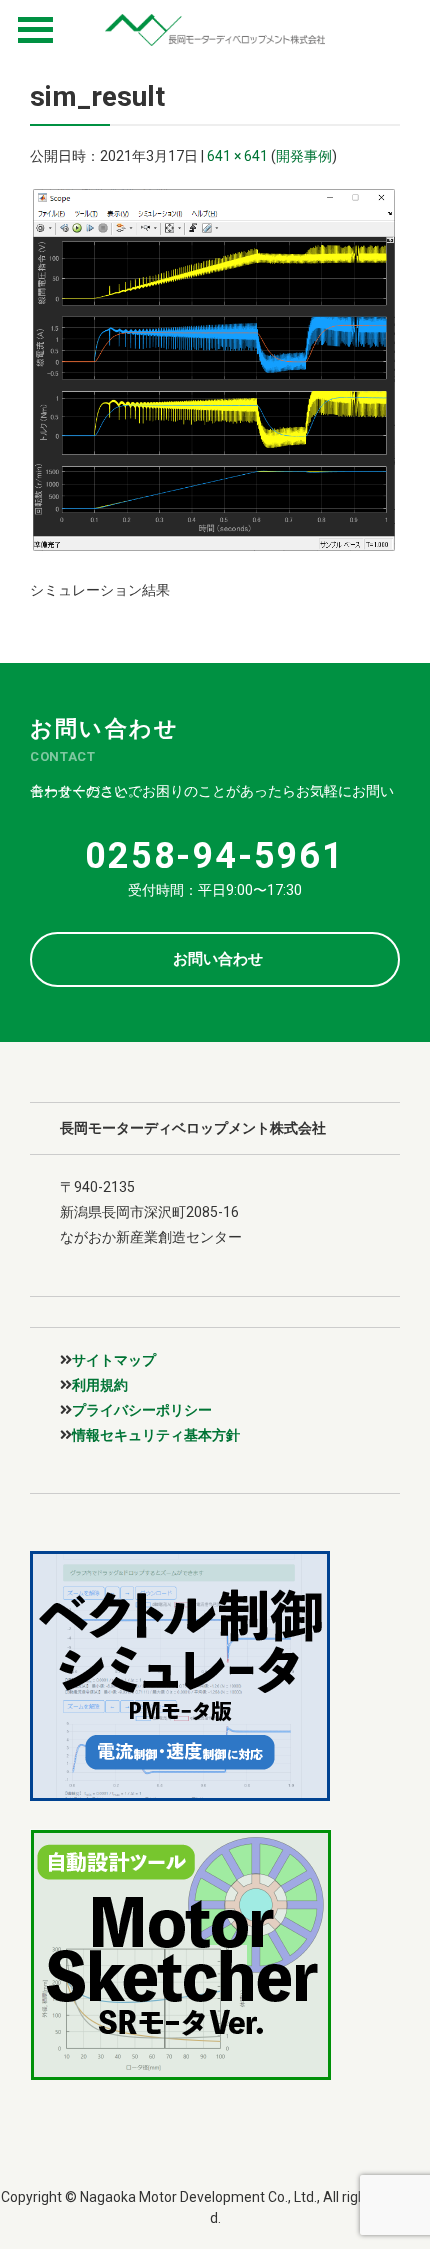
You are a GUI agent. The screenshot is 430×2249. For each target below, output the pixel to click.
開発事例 (304, 156)
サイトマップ (114, 1360)
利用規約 (100, 1385)
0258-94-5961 (215, 856)
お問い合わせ (218, 959)
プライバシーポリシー (142, 1410)
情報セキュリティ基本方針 (156, 1435)
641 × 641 (237, 156)
